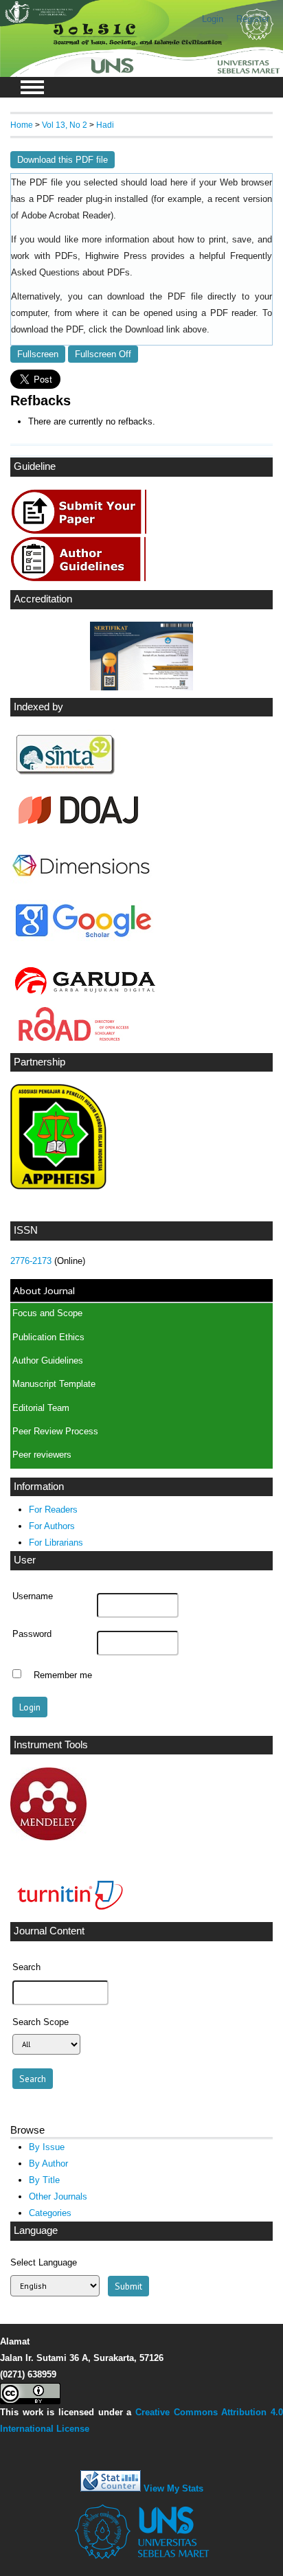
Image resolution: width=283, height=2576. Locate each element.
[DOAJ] (78, 829)
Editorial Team (41, 1408)
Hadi (105, 125)
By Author (48, 2163)
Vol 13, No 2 (65, 125)
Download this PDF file (63, 160)
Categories (50, 2213)
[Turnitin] (67, 1912)
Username (33, 1596)
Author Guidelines (48, 1361)
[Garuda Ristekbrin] (84, 996)
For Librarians (56, 1543)
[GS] (83, 938)
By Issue (47, 2147)
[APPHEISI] (58, 1187)
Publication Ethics (48, 1337)
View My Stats (173, 2488)
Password (32, 1634)
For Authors (52, 1526)
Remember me (63, 1675)
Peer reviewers (42, 1455)
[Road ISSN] (74, 1037)
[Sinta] (66, 777)
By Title (44, 2180)
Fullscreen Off (103, 354)
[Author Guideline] (82, 579)
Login (213, 19)
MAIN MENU (32, 87)
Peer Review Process (55, 1432)
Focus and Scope (47, 1313)
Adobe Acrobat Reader (66, 216)
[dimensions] (81, 889)
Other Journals (58, 2196)
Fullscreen (38, 354)
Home (22, 125)
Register (253, 19)
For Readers (53, 1510)
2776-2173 (32, 1261)
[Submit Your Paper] (83, 530)
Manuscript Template (54, 1384)
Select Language (44, 2262)
